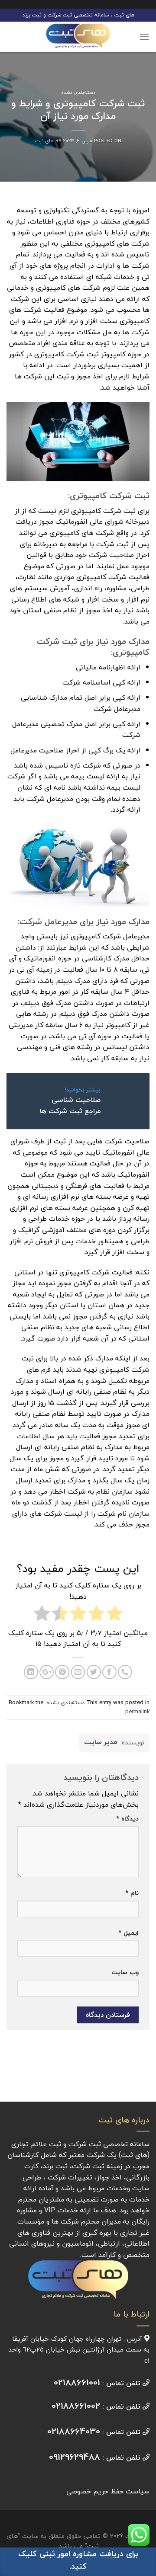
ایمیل (128, 1933)
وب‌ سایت (125, 1972)
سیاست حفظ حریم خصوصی (108, 2491)
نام (132, 1893)
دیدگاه (127, 1819)
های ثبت (44, 141)
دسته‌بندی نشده (78, 92)
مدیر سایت (101, 1742)
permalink (137, 1712)
